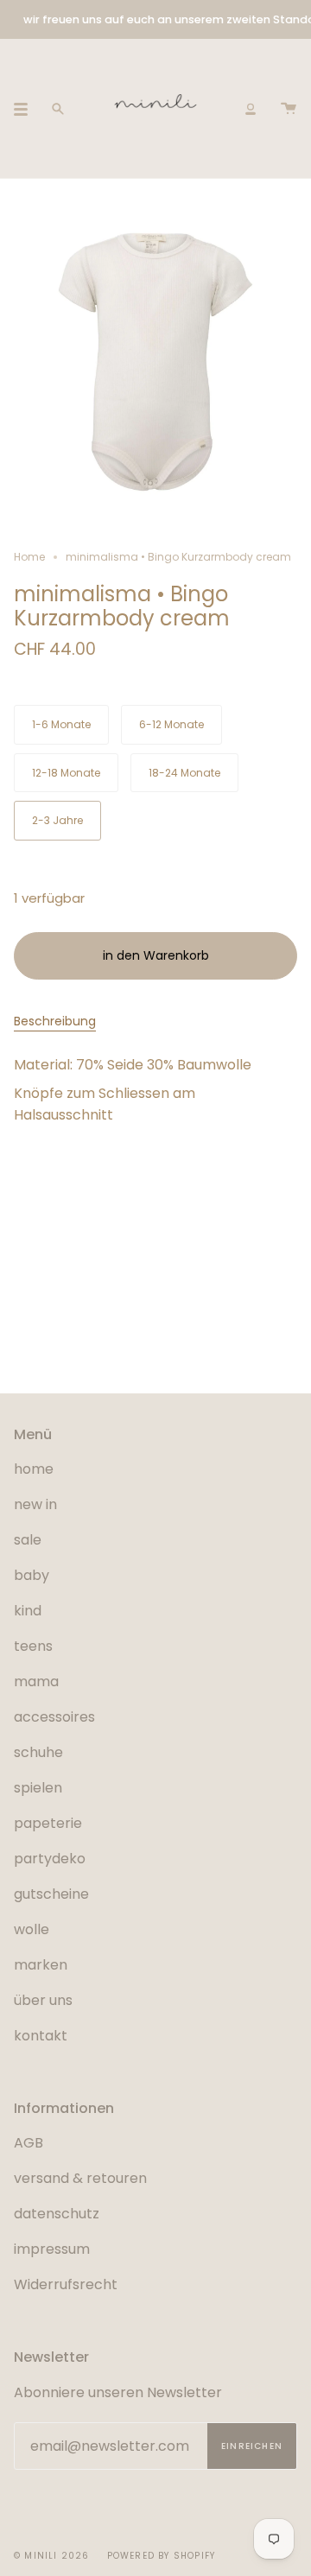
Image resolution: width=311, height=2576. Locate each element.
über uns (43, 2000)
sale (28, 1540)
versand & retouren (80, 2178)
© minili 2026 (52, 2556)
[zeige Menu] (27, 109)
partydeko (50, 1859)
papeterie (48, 1823)
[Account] (251, 108)
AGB (29, 2143)
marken (41, 1965)
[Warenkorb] (289, 108)
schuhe (38, 1752)
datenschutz (57, 2214)
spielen (38, 1788)
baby (32, 1575)
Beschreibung (55, 1021)
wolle (32, 1929)
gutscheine (51, 1894)
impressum (52, 2249)
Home (29, 557)
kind (28, 1611)
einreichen (252, 2446)
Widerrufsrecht (66, 2284)
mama (36, 1681)
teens (33, 1646)
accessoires (54, 1717)
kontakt (41, 2036)
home (34, 1469)
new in (35, 1504)
